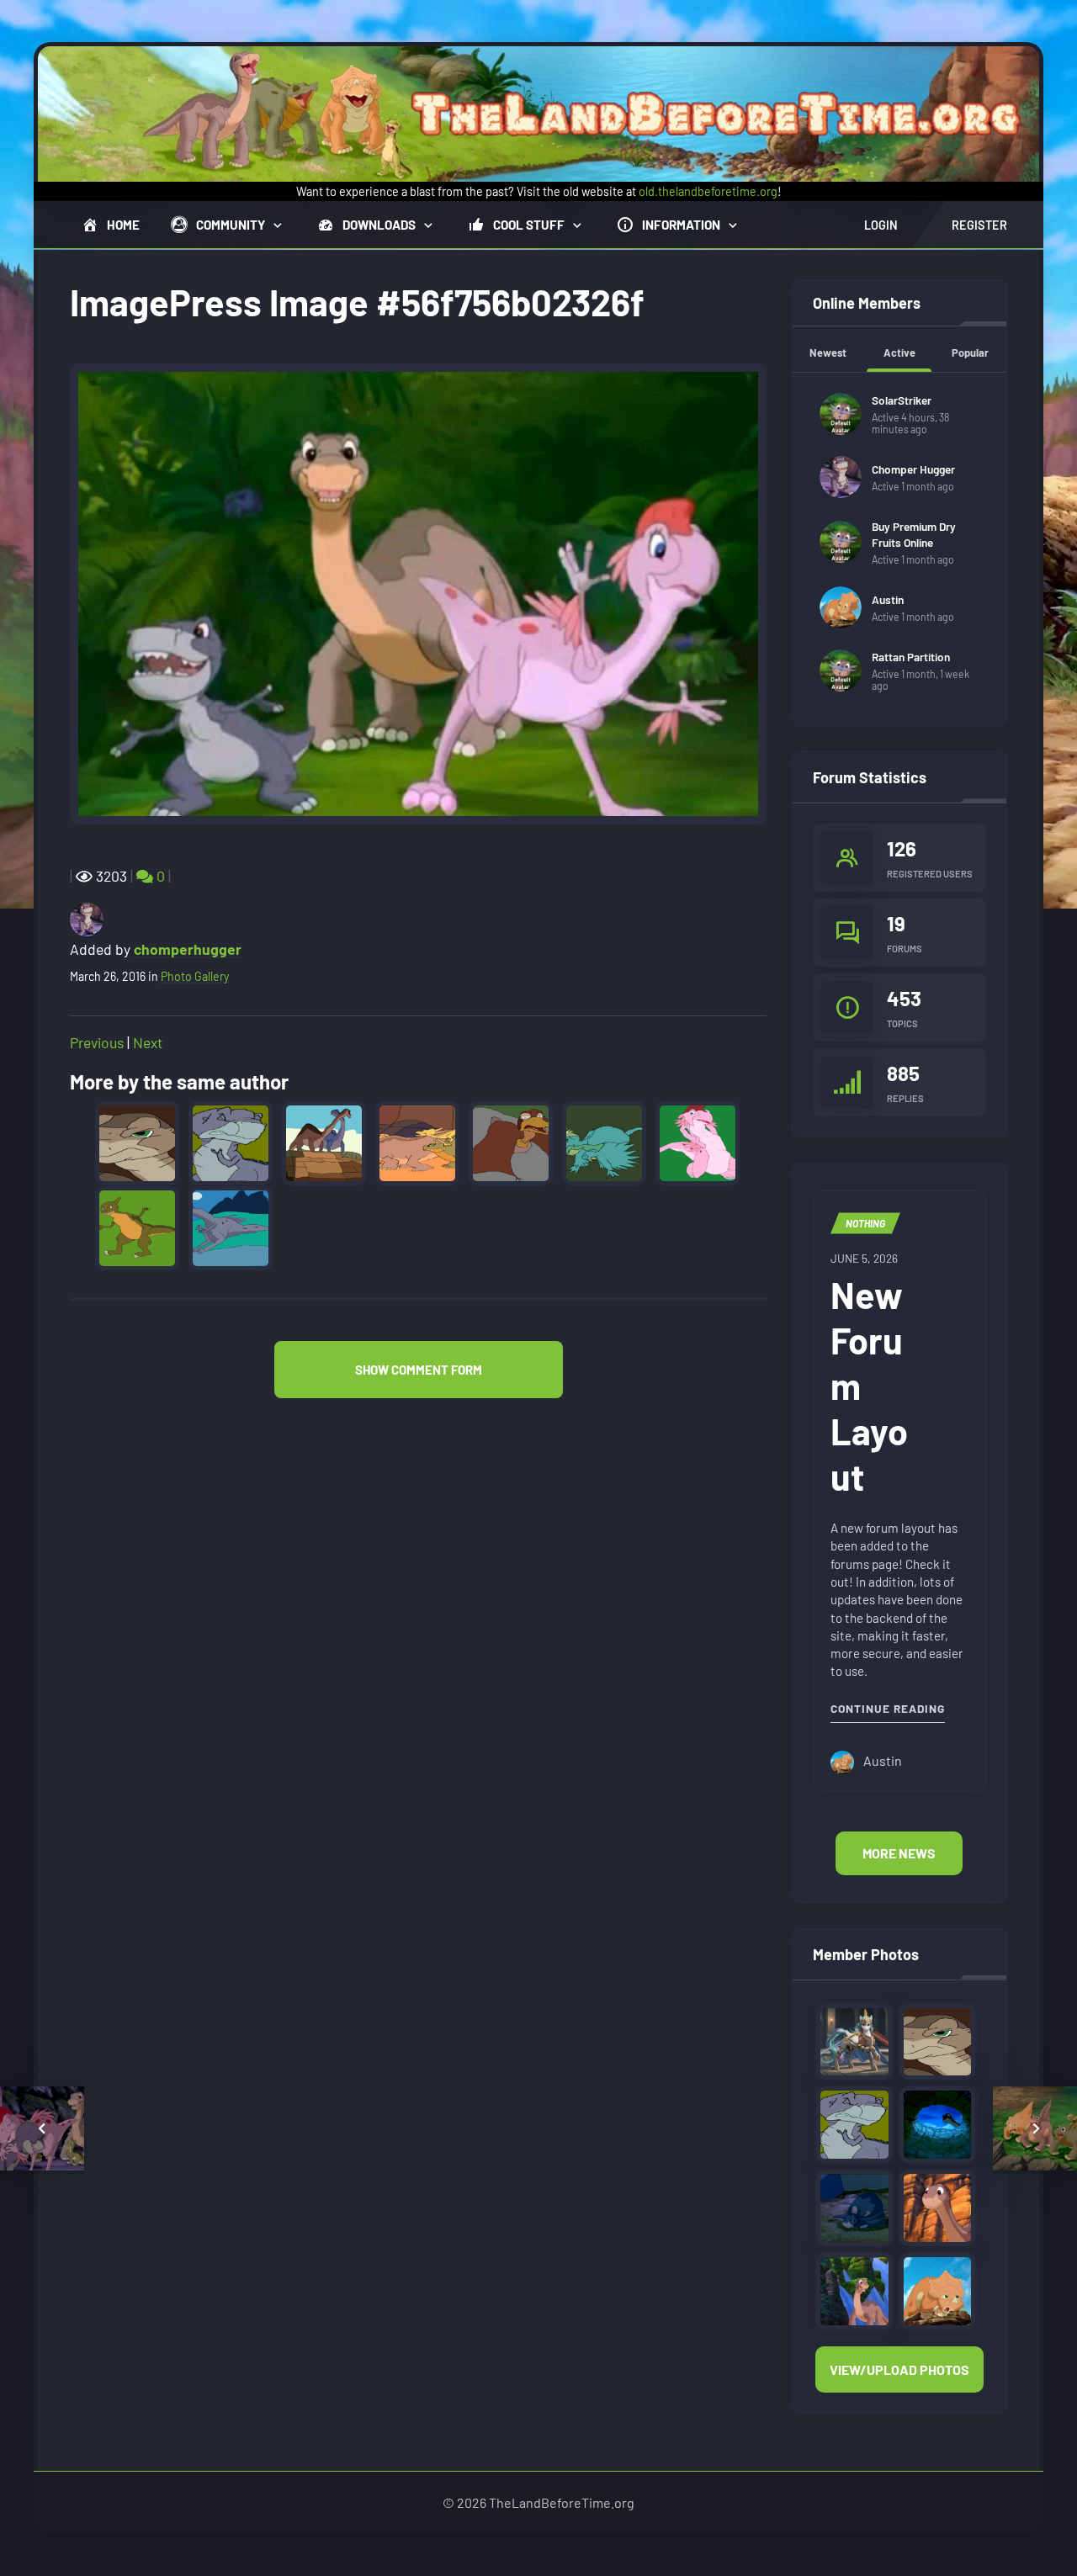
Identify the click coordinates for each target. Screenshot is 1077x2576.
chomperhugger (188, 949)
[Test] (854, 2206)
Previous (97, 1042)
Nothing (865, 1223)
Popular (970, 352)
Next (148, 1042)
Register (979, 225)
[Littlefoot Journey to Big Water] (938, 2206)
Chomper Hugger (913, 469)
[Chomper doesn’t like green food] (854, 2123)
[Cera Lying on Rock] (938, 2289)
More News (899, 1853)
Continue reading (888, 1708)
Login (881, 225)
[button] (419, 1370)
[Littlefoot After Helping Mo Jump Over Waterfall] (854, 2289)
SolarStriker (902, 400)
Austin (888, 599)
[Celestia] (854, 2040)
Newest (828, 352)
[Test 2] (938, 2123)
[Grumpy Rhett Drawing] (938, 2040)
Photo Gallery (195, 976)
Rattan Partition (911, 657)
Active (899, 352)
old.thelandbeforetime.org (708, 191)
